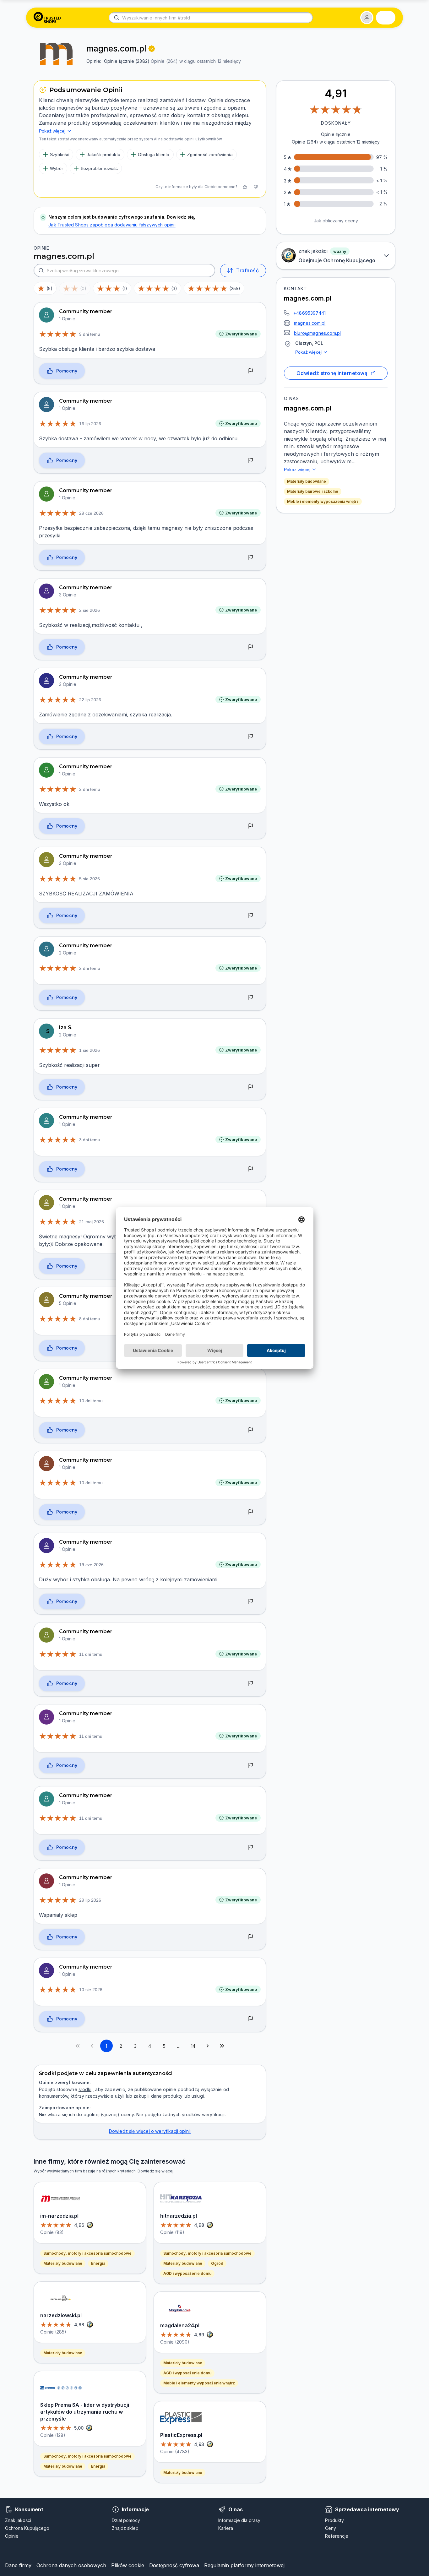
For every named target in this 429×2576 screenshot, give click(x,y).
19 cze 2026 (91, 1565)
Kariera (226, 2528)
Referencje (337, 2536)
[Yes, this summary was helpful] (245, 187)
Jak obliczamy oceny (336, 221)
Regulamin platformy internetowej (244, 2565)
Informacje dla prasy (239, 2520)
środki (85, 2089)
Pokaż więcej (308, 352)
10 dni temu (91, 1401)
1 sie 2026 (90, 1050)
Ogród (217, 2263)
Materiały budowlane (307, 481)
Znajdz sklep (125, 2528)
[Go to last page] (222, 2046)
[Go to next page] (208, 2046)
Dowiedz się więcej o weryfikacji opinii (150, 2131)
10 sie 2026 (91, 1990)
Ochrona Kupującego (27, 2528)
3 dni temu (90, 1140)
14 (193, 2046)
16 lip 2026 (90, 424)
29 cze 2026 (91, 513)
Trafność (247, 270)
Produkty (334, 2520)
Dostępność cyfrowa (174, 2565)
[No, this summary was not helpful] (256, 187)
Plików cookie (128, 2565)
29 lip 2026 (90, 1900)
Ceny (331, 2528)
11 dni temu (91, 1654)
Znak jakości (18, 2520)
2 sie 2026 (90, 610)
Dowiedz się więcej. (156, 2171)
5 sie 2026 (90, 879)
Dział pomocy (126, 2520)
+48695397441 (310, 313)
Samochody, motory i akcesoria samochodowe (87, 2253)
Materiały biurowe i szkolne (313, 491)
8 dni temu (90, 1319)
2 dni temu (90, 789)
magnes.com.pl (310, 323)
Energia (98, 2263)
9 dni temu (90, 334)
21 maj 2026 (92, 1222)
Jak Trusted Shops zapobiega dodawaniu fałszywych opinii (112, 225)
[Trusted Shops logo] (47, 18)
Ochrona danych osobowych (71, 2565)
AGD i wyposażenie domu (187, 2273)
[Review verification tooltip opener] (152, 49)
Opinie (12, 2536)
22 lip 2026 (90, 700)
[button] (367, 18)
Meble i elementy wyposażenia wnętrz (323, 501)
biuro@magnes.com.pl (317, 333)
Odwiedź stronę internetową (332, 373)
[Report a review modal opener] (251, 371)
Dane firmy (18, 2565)
